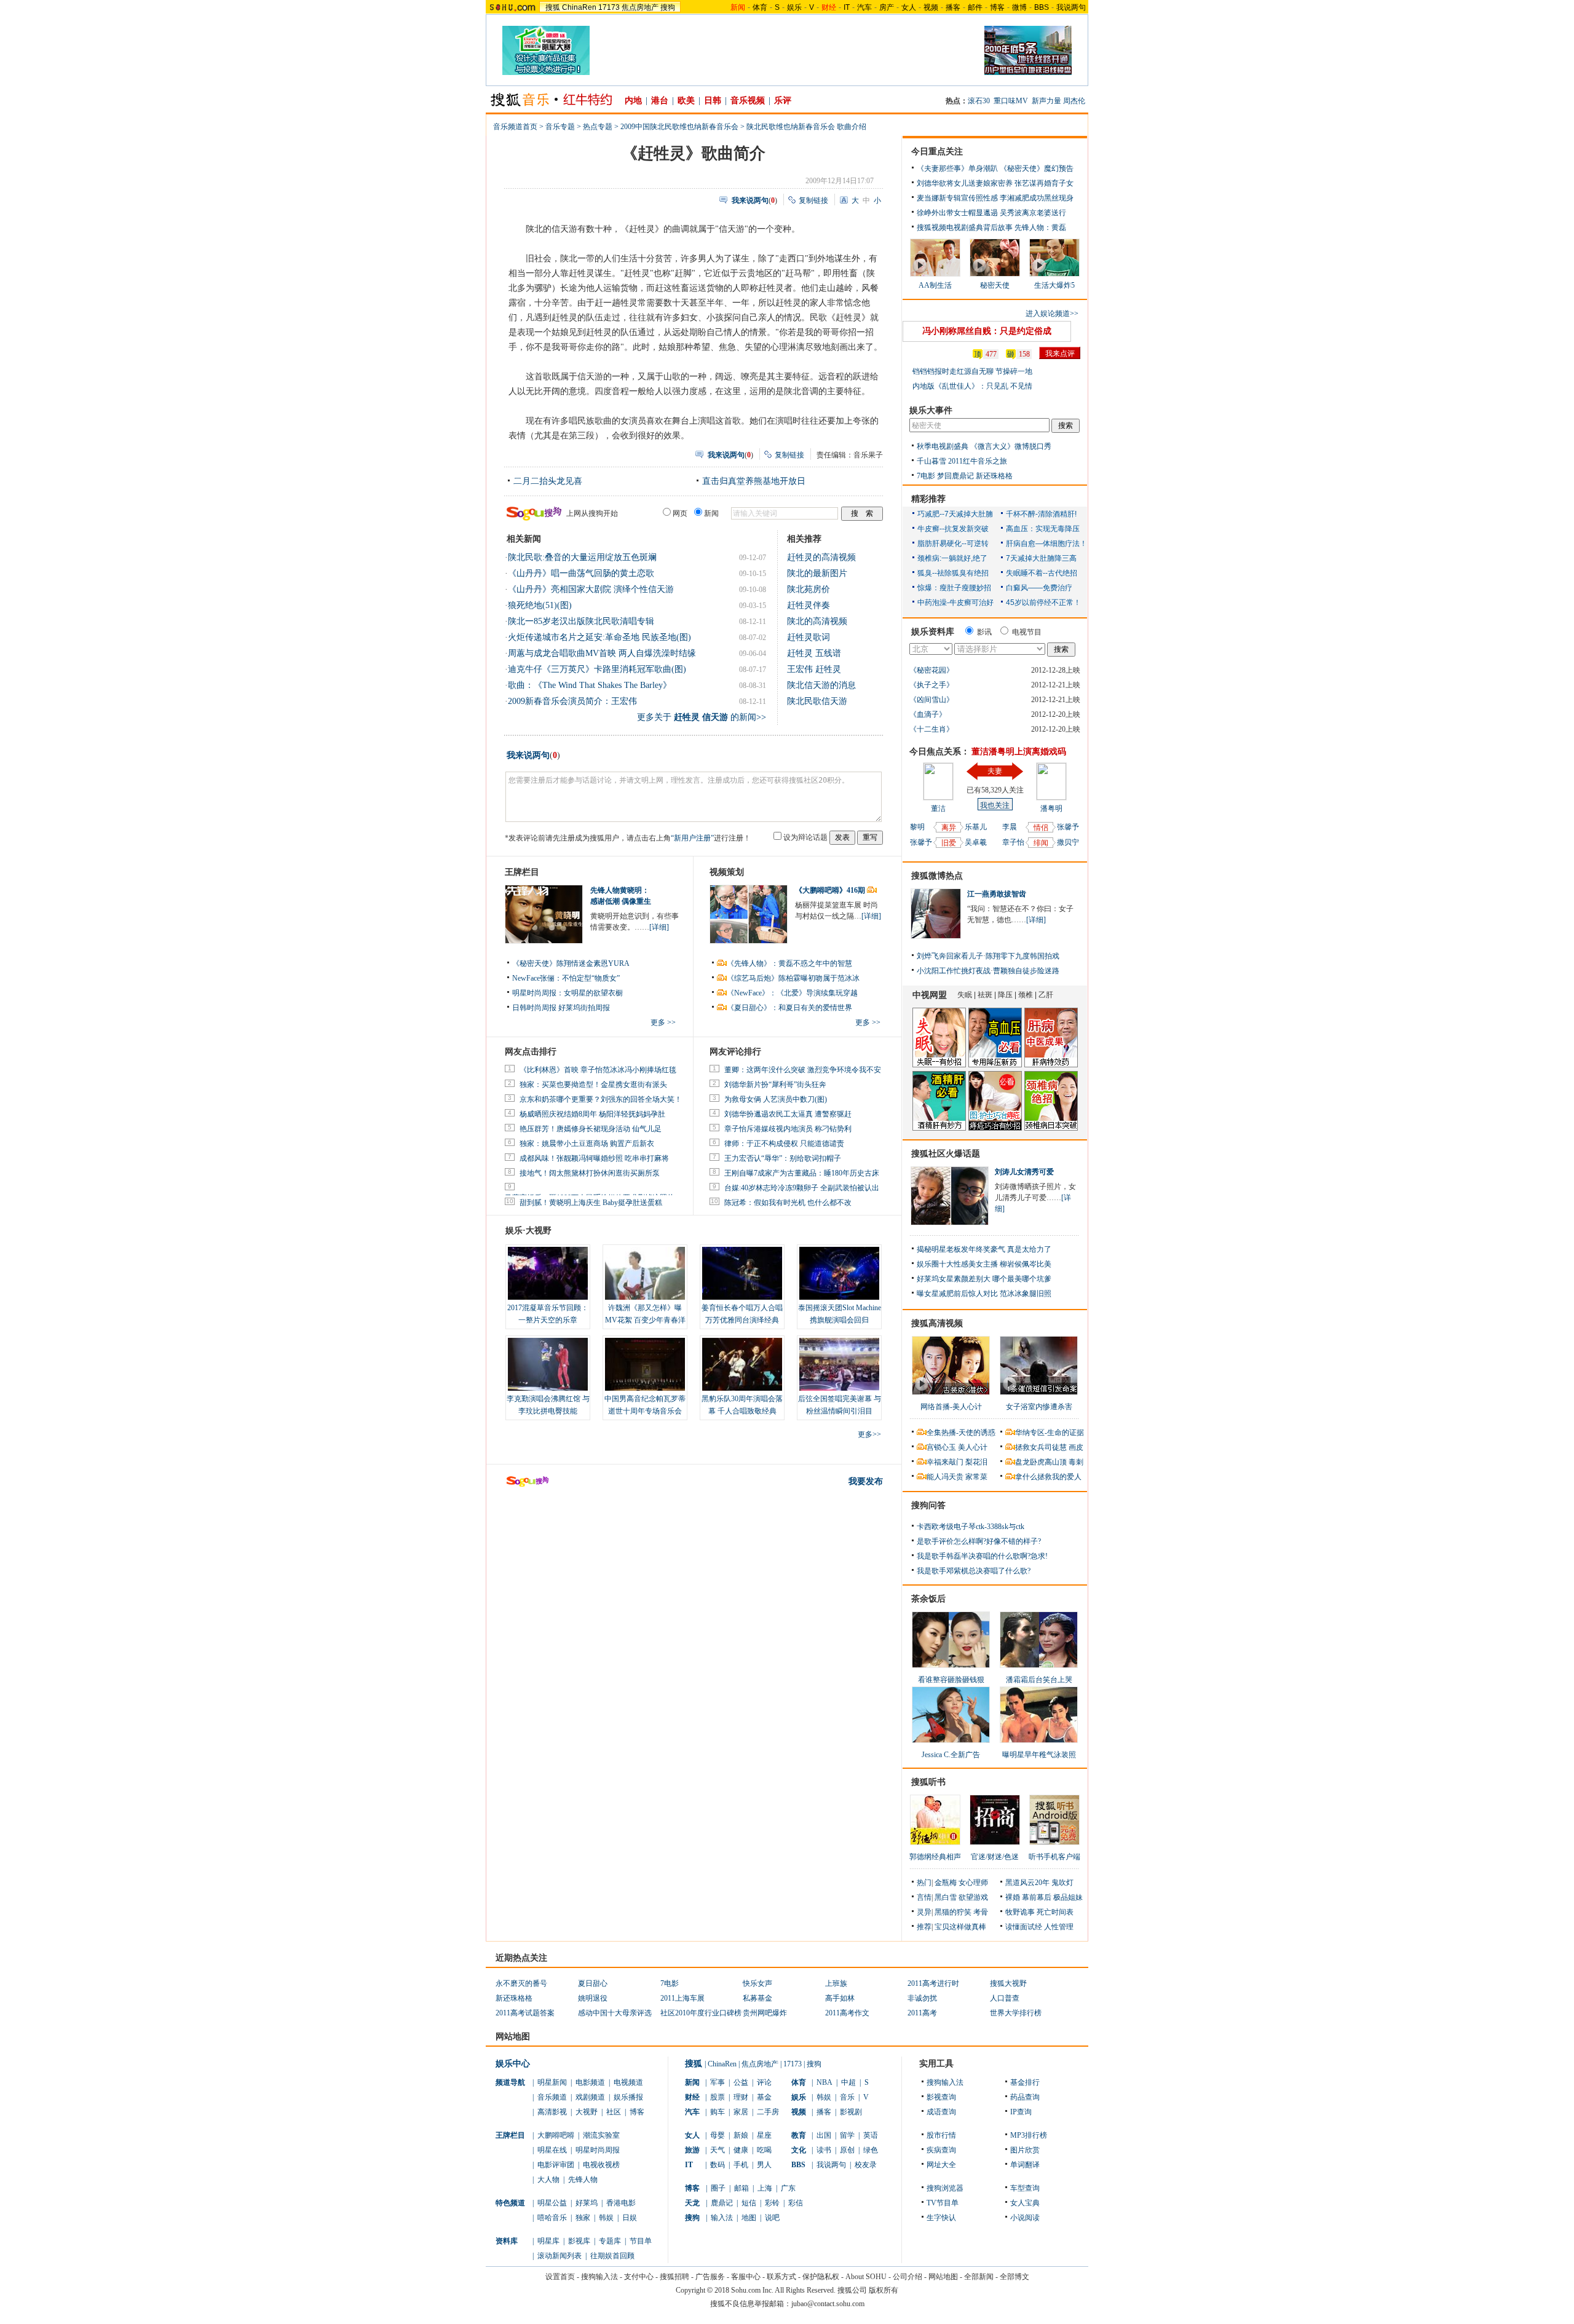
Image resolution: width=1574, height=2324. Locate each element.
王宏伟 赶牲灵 (814, 669)
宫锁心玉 (941, 1447)
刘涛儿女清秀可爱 (1024, 1172)
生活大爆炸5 (1054, 285)
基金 (764, 2097)
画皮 (1076, 1447)
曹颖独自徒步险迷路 (1026, 971)
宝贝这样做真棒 (960, 1927)
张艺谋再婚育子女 (1044, 183)
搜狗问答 (928, 1505)
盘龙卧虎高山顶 (1041, 1462)
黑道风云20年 (1027, 1883)
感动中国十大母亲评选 (615, 2013)
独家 (583, 2218)
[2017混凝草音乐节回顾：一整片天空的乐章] (548, 1273)
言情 (924, 1897)
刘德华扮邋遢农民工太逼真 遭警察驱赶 (788, 1114)
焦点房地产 (640, 7)
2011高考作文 (847, 2013)
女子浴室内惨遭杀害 (1039, 1407)
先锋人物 (583, 2180)
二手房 (768, 2112)
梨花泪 (976, 1462)
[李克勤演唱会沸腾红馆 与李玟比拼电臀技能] (548, 1364)
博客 (997, 7)
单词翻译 (1025, 2165)
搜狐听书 (928, 1782)
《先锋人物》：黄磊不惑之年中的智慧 (789, 963)
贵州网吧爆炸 (765, 2013)
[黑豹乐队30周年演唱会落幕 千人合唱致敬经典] (742, 1364)
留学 (847, 2135)
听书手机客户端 (1054, 1857)
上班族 (836, 1983)
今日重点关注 (937, 152)
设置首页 (560, 2277)
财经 (692, 2097)
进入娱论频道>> (1052, 314)
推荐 (924, 1927)
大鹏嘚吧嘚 (556, 2135)
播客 (953, 7)
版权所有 (884, 2290)
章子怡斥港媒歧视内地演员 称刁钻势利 (788, 1129)
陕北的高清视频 (817, 621)
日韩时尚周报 (534, 1008)
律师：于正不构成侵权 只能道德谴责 (784, 1144)
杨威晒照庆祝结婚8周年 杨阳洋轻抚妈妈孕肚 (592, 1114)
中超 (848, 2082)
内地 (633, 101)
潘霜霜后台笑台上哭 (1039, 1680)
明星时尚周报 (598, 2150)
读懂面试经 (1024, 1927)
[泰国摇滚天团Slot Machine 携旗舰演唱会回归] (839, 1273)
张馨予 (921, 842)
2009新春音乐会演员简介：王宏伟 (572, 701)
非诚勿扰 (922, 1998)
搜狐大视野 (1008, 1983)
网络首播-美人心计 (951, 1407)
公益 (741, 2082)
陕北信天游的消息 (821, 685)
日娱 (630, 2218)
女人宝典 (1025, 2203)
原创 (847, 2150)
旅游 (692, 2150)
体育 (760, 7)
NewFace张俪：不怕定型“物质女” (566, 978)
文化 (799, 2150)
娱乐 (794, 7)
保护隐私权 (821, 2277)
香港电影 (621, 2203)
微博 (1019, 7)
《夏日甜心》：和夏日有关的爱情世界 (789, 1008)
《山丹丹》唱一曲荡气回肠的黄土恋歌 (581, 573)
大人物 (548, 2180)
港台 (660, 101)
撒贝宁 (1068, 842)
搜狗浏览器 (945, 2188)
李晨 (1010, 827)
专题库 (610, 2241)
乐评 (783, 101)
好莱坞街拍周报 (584, 1008)
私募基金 (757, 1998)
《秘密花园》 (931, 670)
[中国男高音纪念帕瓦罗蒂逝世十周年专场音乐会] (645, 1364)
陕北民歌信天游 (817, 701)
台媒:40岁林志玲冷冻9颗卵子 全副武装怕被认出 (802, 1188)
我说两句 (1071, 7)
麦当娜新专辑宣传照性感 (957, 198)
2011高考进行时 (933, 1983)
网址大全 (941, 2165)
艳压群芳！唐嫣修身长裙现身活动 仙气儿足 (591, 1129)
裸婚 (1013, 1897)
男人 (764, 2165)
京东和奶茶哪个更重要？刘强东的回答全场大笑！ (601, 1099)
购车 (718, 2112)
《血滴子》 (928, 714)
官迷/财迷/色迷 (995, 1857)
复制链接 (813, 200)
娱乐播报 (628, 2097)
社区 (614, 2112)
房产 (887, 7)
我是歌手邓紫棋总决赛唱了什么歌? (974, 1571)
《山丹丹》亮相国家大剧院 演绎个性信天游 (591, 589)
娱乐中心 (513, 2064)
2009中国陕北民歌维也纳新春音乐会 (679, 127)
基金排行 (1025, 2082)
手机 (741, 2165)
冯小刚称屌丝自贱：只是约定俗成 (987, 331)
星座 (764, 2135)
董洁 (938, 808)
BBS (1042, 7)
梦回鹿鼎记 (955, 476)
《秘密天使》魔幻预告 (1037, 168)
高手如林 (840, 1998)
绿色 (871, 2150)
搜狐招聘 (674, 2277)
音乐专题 (560, 127)
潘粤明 (1051, 808)
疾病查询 (941, 2150)
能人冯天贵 (945, 1477)
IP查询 (1021, 2112)
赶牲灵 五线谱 (814, 653)
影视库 (579, 2241)
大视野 (587, 2112)
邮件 (975, 7)
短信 (749, 2203)
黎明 (917, 827)
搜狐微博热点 (937, 876)
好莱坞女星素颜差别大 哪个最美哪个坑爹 (984, 1279)
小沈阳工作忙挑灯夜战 (954, 971)
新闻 (692, 2082)
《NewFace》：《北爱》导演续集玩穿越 (792, 993)
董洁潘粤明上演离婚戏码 (1019, 752)
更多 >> (663, 1022)
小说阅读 (1025, 2218)
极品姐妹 (1068, 1897)
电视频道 (628, 2082)
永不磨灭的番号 (521, 1983)
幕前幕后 (1037, 1897)
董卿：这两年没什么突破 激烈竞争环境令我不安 (803, 1070)
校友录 (866, 2165)
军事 (718, 2082)
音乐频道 (552, 2097)
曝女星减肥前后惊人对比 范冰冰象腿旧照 (984, 1294)
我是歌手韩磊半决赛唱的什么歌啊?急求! (982, 1556)
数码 (718, 2165)
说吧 (772, 2218)
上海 (765, 2188)
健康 (741, 2150)
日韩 (713, 101)
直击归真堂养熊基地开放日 (754, 481)
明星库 (548, 2241)
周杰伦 (1074, 101)
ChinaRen (579, 7)
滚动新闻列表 (560, 2256)
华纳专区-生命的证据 (1050, 1433)
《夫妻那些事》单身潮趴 (957, 168)
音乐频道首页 (515, 127)
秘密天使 (995, 285)
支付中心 (639, 2277)
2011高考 (922, 2013)
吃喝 (764, 2150)
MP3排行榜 (1029, 2135)
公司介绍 (908, 2277)
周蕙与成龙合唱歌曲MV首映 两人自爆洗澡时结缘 (602, 653)
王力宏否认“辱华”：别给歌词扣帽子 (783, 1158)
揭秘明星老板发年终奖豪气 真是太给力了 (984, 1249)
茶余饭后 (928, 1599)
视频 (931, 7)
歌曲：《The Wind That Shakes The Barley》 (590, 685)
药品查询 (1025, 2097)
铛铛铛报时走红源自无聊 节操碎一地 (972, 371)
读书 (824, 2150)
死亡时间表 (1055, 1912)
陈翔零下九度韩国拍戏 (1022, 956)
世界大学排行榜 (1016, 2013)
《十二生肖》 (931, 729)
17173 (609, 7)
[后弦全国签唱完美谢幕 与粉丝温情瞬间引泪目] (839, 1364)
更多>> (869, 1434)
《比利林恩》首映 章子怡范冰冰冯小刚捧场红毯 (598, 1070)
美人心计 (973, 1447)
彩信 (796, 2203)
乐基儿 (976, 827)
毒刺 (1076, 1462)
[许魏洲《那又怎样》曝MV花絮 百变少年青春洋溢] (645, 1273)
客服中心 (746, 2277)
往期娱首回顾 (612, 2256)
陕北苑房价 (809, 589)
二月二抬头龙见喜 (548, 481)
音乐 (847, 2097)
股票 (718, 2097)
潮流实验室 (601, 2135)
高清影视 (552, 2112)
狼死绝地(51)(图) (540, 605)
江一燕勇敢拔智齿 (997, 894)
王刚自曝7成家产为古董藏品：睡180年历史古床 (802, 1173)
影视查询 (941, 2097)
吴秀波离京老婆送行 (1033, 213)
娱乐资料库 (933, 632)
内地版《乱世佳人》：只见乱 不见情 (972, 386)
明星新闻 (552, 2082)
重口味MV (1011, 101)
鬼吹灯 (1062, 1883)
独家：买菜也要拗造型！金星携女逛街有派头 (593, 1085)
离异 (949, 828)
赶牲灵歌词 (809, 637)
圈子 (718, 2188)
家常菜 (976, 1477)
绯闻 (1041, 843)
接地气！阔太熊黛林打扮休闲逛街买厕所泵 (590, 1173)
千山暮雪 (931, 461)
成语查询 (941, 2112)
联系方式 (781, 2277)
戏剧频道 (590, 2097)
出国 (824, 2135)
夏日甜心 (593, 1983)
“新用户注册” (692, 838)
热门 (924, 1883)
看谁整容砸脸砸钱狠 (951, 1680)
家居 (741, 2112)
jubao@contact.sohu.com (828, 2304)
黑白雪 (946, 1897)
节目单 (641, 2241)
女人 (909, 7)
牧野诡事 (1020, 1912)
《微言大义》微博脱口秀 (1011, 446)
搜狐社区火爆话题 (946, 1154)
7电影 (926, 476)
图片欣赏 (1025, 2150)
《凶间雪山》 (931, 700)
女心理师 (973, 1883)
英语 (871, 2135)
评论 (764, 2082)
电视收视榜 (601, 2165)
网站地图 (943, 2277)
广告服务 (710, 2277)
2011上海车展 (682, 1998)
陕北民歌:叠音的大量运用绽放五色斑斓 (582, 557)
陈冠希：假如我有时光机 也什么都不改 (788, 1203)
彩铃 (772, 2203)
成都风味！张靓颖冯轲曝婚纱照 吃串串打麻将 (594, 1158)
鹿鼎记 (722, 2203)
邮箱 (742, 2188)
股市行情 (941, 2135)
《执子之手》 (931, 685)
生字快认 (941, 2218)
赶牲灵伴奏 (809, 605)
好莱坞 (587, 2203)
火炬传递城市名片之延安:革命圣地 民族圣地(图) (599, 637)
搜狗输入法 (945, 2082)
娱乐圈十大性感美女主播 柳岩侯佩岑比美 (984, 1264)
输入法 (722, 2218)
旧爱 (949, 843)
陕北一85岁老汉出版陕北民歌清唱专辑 (581, 621)
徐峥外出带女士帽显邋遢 (957, 213)
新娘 (741, 2135)
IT (847, 7)
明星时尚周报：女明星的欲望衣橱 (568, 993)
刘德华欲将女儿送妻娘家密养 (965, 183)
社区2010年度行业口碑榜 (701, 2013)
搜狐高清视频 (937, 1323)
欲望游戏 (973, 1897)
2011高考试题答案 (525, 2013)
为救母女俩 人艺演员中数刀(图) (776, 1099)
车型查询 (1025, 2188)
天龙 (692, 2203)
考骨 (981, 1912)
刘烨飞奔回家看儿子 (950, 956)
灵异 (924, 1912)
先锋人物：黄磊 (1040, 227)
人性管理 (1059, 1927)
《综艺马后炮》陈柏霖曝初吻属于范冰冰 (793, 978)
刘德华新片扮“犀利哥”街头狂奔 (775, 1085)
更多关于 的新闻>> (702, 717)
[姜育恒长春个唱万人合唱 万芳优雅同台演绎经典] (742, 1273)
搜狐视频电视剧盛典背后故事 (965, 227)
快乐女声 (757, 1983)
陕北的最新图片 (817, 573)
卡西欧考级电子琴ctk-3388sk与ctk (971, 1527)
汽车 (864, 7)
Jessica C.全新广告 (951, 1755)
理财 (741, 2097)
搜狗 (668, 7)
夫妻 (995, 771)
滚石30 (979, 101)
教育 (799, 2135)
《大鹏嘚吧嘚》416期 (831, 890)
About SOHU (866, 2277)
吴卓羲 (976, 842)
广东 (788, 2188)
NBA (825, 2082)
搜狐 (553, 7)
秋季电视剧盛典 (943, 446)
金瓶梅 (946, 1883)
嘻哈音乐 (552, 2218)
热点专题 (598, 127)
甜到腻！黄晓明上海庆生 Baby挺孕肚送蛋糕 (591, 1203)
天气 (718, 2150)
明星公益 (552, 2203)
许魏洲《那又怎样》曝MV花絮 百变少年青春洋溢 (645, 1320)
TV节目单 (943, 2203)
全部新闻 (979, 2277)
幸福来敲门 (945, 1462)
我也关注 (995, 805)
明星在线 (552, 2150)
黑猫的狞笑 (953, 1912)
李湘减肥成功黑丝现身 (1037, 198)
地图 (749, 2218)
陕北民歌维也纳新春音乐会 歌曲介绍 (806, 127)
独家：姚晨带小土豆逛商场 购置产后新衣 (587, 1144)
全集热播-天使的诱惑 (961, 1433)
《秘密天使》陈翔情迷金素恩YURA (571, 963)
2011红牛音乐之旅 (978, 461)
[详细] (659, 927)
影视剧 (851, 2112)
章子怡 (1013, 842)
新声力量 (1046, 101)
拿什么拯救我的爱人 (1048, 1477)
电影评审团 (556, 2165)
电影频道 (590, 2082)
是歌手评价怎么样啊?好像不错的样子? (979, 1541)
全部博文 (1014, 2277)
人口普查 (1005, 1998)
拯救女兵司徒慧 (1041, 1447)
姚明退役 (593, 1998)
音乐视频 (748, 101)
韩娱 (606, 2218)
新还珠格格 (994, 476)
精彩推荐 (928, 499)
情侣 (1041, 828)
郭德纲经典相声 (935, 1857)
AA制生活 (935, 285)
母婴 (718, 2135)
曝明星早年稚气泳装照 (1039, 1755)
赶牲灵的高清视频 (821, 557)
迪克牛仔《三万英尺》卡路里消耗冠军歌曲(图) (597, 669)
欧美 (686, 101)
